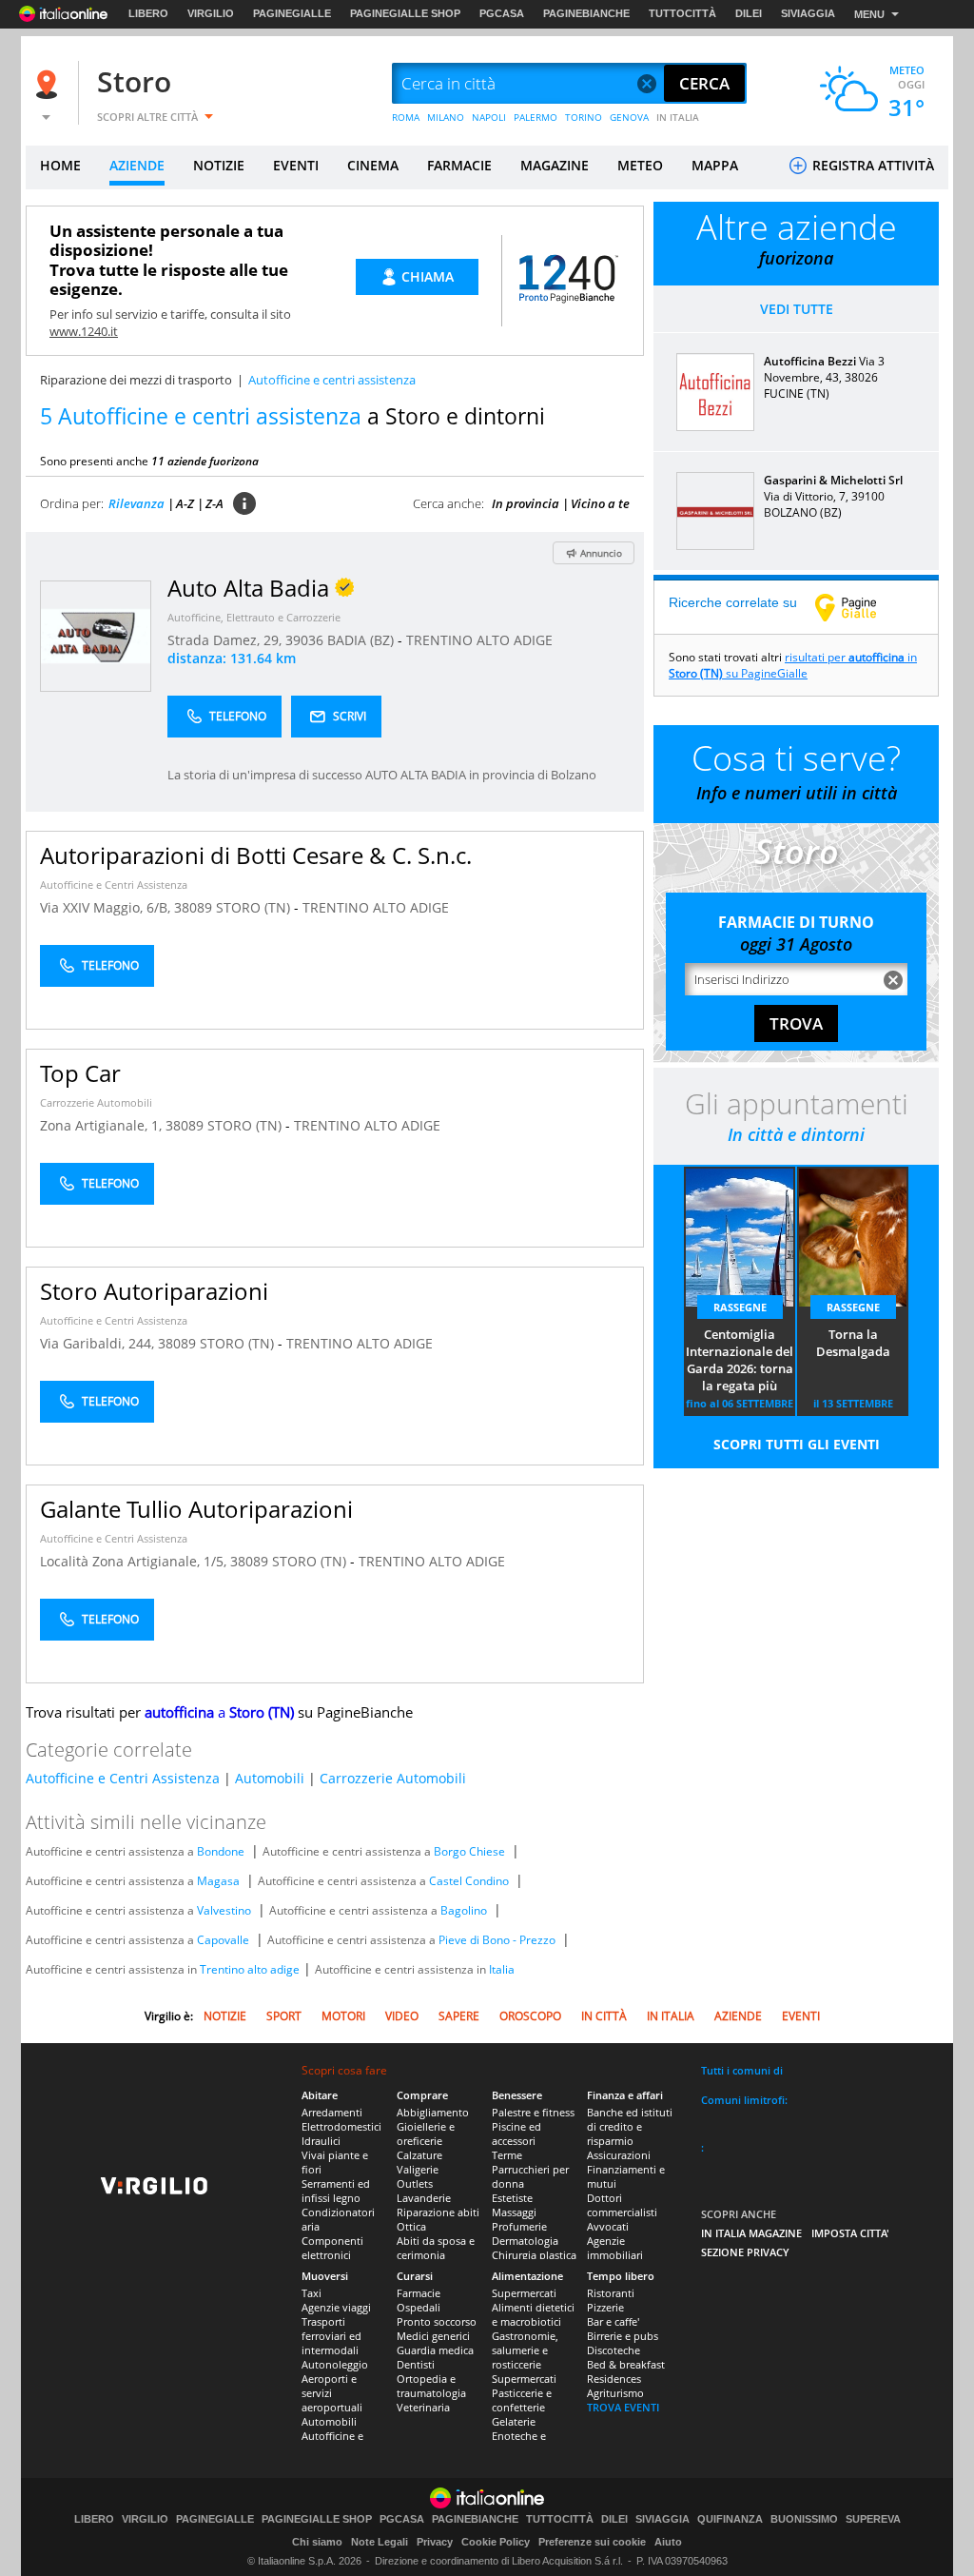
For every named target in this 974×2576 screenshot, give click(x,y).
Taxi (312, 2293)
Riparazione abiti (438, 2212)
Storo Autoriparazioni (154, 1291)
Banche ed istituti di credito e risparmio (630, 2126)
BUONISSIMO (804, 2519)
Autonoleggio (335, 2364)
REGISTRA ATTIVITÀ (871, 165)
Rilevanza (136, 503)
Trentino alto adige (250, 1969)
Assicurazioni (619, 2155)
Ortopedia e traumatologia (431, 2386)
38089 (193, 907)
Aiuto (668, 2542)
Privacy (435, 2542)
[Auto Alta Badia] (96, 635)
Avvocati (608, 2226)
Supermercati (524, 2293)
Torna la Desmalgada (853, 1343)
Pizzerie (605, 2307)
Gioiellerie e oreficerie (426, 2134)
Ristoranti (611, 2293)
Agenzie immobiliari (615, 2248)
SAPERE (459, 2016)
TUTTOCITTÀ (682, 13)
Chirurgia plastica (534, 2255)
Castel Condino (469, 1881)
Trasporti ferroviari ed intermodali (331, 2336)
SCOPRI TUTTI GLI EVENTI (797, 1444)
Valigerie (418, 2169)
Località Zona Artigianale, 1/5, (135, 1561)
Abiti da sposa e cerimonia (436, 2248)
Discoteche (614, 2350)
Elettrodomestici (341, 2126)
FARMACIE (459, 165)
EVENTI (296, 165)
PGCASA (502, 13)
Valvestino (224, 1910)
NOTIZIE (219, 165)
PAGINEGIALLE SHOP (405, 13)
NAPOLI (489, 117)
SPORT (284, 2016)
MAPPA (715, 165)
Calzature (419, 2155)
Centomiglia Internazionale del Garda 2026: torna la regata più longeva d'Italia (740, 1361)
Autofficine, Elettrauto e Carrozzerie (254, 617)
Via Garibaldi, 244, (99, 1343)
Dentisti (416, 2364)
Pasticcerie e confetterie (522, 2400)
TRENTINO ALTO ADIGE (479, 640)
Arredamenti (332, 2112)
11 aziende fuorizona (205, 461)
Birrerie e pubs (623, 2336)
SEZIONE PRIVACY (745, 2252)
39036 (304, 640)
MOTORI (343, 2016)
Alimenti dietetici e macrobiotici (533, 2314)
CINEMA (373, 165)
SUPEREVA (873, 2519)
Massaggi (514, 2212)
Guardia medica (435, 2350)
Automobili (270, 1778)
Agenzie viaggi (336, 2307)
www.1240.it (84, 331)
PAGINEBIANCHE (586, 13)
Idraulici (321, 2141)
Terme (507, 2155)
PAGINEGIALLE (292, 13)
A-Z (185, 503)
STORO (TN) (255, 907)
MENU (869, 14)
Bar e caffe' (613, 2321)
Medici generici (433, 2336)
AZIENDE (137, 165)
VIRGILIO (211, 13)
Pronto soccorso (437, 2321)
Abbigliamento (433, 2112)
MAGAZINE (555, 165)
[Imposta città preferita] (49, 84)
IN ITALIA (678, 117)
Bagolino (464, 1910)
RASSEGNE (740, 1307)
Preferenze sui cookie (592, 2542)
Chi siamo (317, 2542)
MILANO (446, 117)
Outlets (415, 2183)
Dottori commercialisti (622, 2205)
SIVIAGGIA (808, 13)
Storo (134, 81)
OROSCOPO (530, 2016)
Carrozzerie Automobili (96, 1102)
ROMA (406, 117)
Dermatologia (525, 2241)
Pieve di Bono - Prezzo (497, 1940)
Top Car (80, 1073)
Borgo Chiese (469, 1851)
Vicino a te (600, 503)
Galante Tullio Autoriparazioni (196, 1509)
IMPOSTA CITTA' (850, 2233)
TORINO (584, 117)
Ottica (411, 2226)
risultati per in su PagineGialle (793, 665)
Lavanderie (424, 2198)
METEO (640, 165)
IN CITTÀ (604, 2016)
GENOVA (629, 117)
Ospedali (419, 2307)
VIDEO (402, 2016)
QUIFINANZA (730, 2519)
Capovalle (223, 1940)
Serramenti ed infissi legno (336, 2191)
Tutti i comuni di (742, 2070)
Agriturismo (615, 2393)
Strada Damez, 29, (226, 640)
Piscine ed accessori (516, 2134)
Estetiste (512, 2198)
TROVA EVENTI (623, 2407)
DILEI (749, 13)
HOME (60, 165)
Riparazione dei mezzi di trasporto (136, 380)
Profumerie (519, 2226)
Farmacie (419, 2293)
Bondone (221, 1851)
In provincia (526, 503)
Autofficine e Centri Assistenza (114, 885)
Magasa (218, 1881)
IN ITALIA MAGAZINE (751, 2233)
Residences (614, 2379)
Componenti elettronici (332, 2248)
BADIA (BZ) (362, 640)
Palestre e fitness (533, 2112)
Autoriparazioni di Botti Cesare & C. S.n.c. (256, 855)
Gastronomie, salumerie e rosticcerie (525, 2350)
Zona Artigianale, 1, (103, 1125)
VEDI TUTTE (797, 309)
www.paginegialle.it (860, 607)
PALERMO (536, 117)
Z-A (214, 503)
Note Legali (380, 2542)
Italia (502, 1969)
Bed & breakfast (626, 2364)
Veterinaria (423, 2407)
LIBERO (148, 13)
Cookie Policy (496, 2542)
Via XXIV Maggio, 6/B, (107, 907)
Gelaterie (514, 2421)
